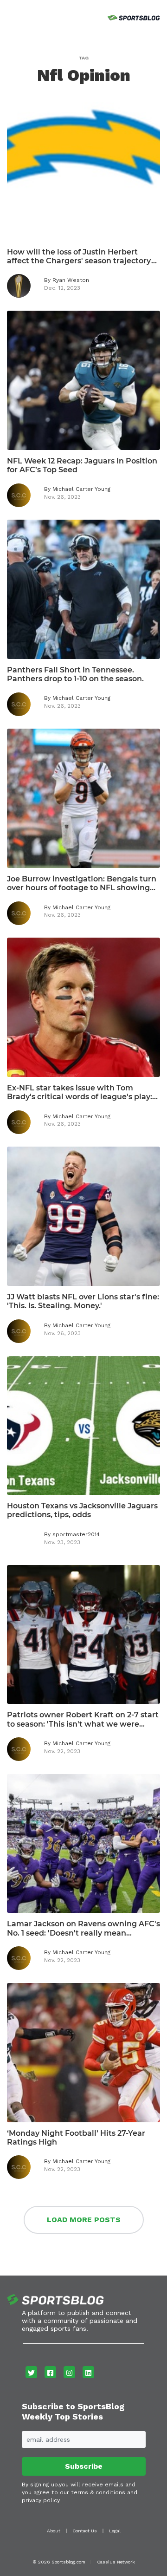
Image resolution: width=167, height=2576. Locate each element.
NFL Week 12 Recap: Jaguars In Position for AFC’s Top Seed (82, 465)
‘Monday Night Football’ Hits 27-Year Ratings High (76, 2138)
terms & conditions (98, 2492)
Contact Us (85, 2531)
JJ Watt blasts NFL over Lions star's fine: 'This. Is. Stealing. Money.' (83, 1301)
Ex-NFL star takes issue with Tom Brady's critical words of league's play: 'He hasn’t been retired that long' (80, 1092)
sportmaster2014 (76, 1534)
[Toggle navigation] (8, 16)
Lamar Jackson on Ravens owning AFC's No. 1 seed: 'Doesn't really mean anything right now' (83, 1928)
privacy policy (41, 2500)
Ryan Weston (71, 280)
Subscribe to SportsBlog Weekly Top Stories (73, 2411)
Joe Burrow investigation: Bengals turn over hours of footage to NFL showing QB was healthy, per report (82, 883)
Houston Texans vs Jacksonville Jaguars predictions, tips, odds (82, 1510)
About (54, 2531)
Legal (115, 2531)
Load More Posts (84, 2220)
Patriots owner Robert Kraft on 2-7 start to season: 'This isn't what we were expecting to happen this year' (83, 1719)
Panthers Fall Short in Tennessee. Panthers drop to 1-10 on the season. (75, 674)
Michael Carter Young (81, 489)
